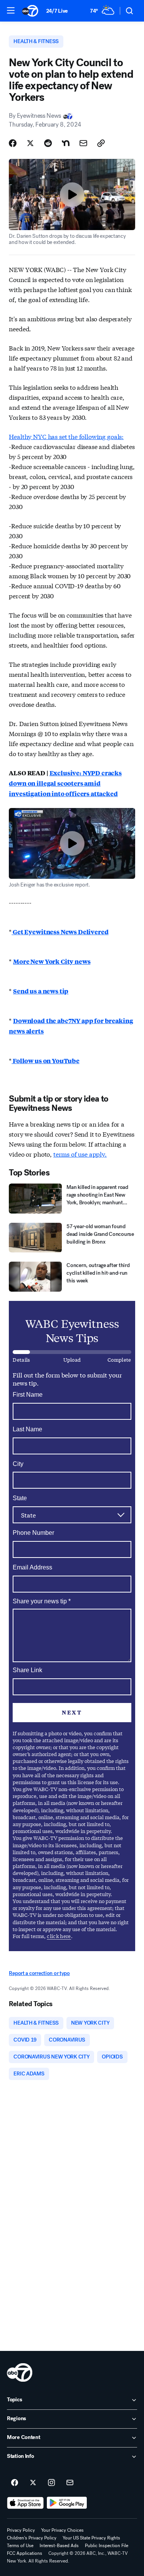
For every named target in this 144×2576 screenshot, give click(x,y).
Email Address (32, 1567)
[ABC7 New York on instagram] (51, 2483)
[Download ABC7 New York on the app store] (25, 2503)
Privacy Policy (21, 2530)
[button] (11, 10)
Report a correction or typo (39, 1973)
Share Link (27, 1670)
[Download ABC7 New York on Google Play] (67, 2503)
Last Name (27, 1429)
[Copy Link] (101, 143)
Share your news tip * (42, 1601)
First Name (28, 1395)
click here (59, 1936)
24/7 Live (57, 11)
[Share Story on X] (30, 143)
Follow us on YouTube (46, 1061)
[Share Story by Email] (83, 143)
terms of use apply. (80, 1154)
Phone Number (33, 1533)
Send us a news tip (41, 991)
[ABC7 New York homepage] (30, 11)
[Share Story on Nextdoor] (66, 143)
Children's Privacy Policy (32, 2538)
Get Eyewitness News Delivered (60, 932)
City (18, 1464)
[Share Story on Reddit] (48, 143)
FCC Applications (25, 2553)
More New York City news (52, 961)
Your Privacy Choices (62, 2530)
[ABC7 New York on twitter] (33, 2483)
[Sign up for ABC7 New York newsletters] (70, 2483)
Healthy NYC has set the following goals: (66, 436)
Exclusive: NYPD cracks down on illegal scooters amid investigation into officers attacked (65, 783)
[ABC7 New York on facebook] (15, 2483)
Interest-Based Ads (59, 2546)
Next (72, 1712)
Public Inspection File (107, 2546)
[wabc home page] (20, 2372)
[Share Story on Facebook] (13, 143)
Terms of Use (20, 2546)
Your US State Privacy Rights (91, 2538)
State (20, 1498)
